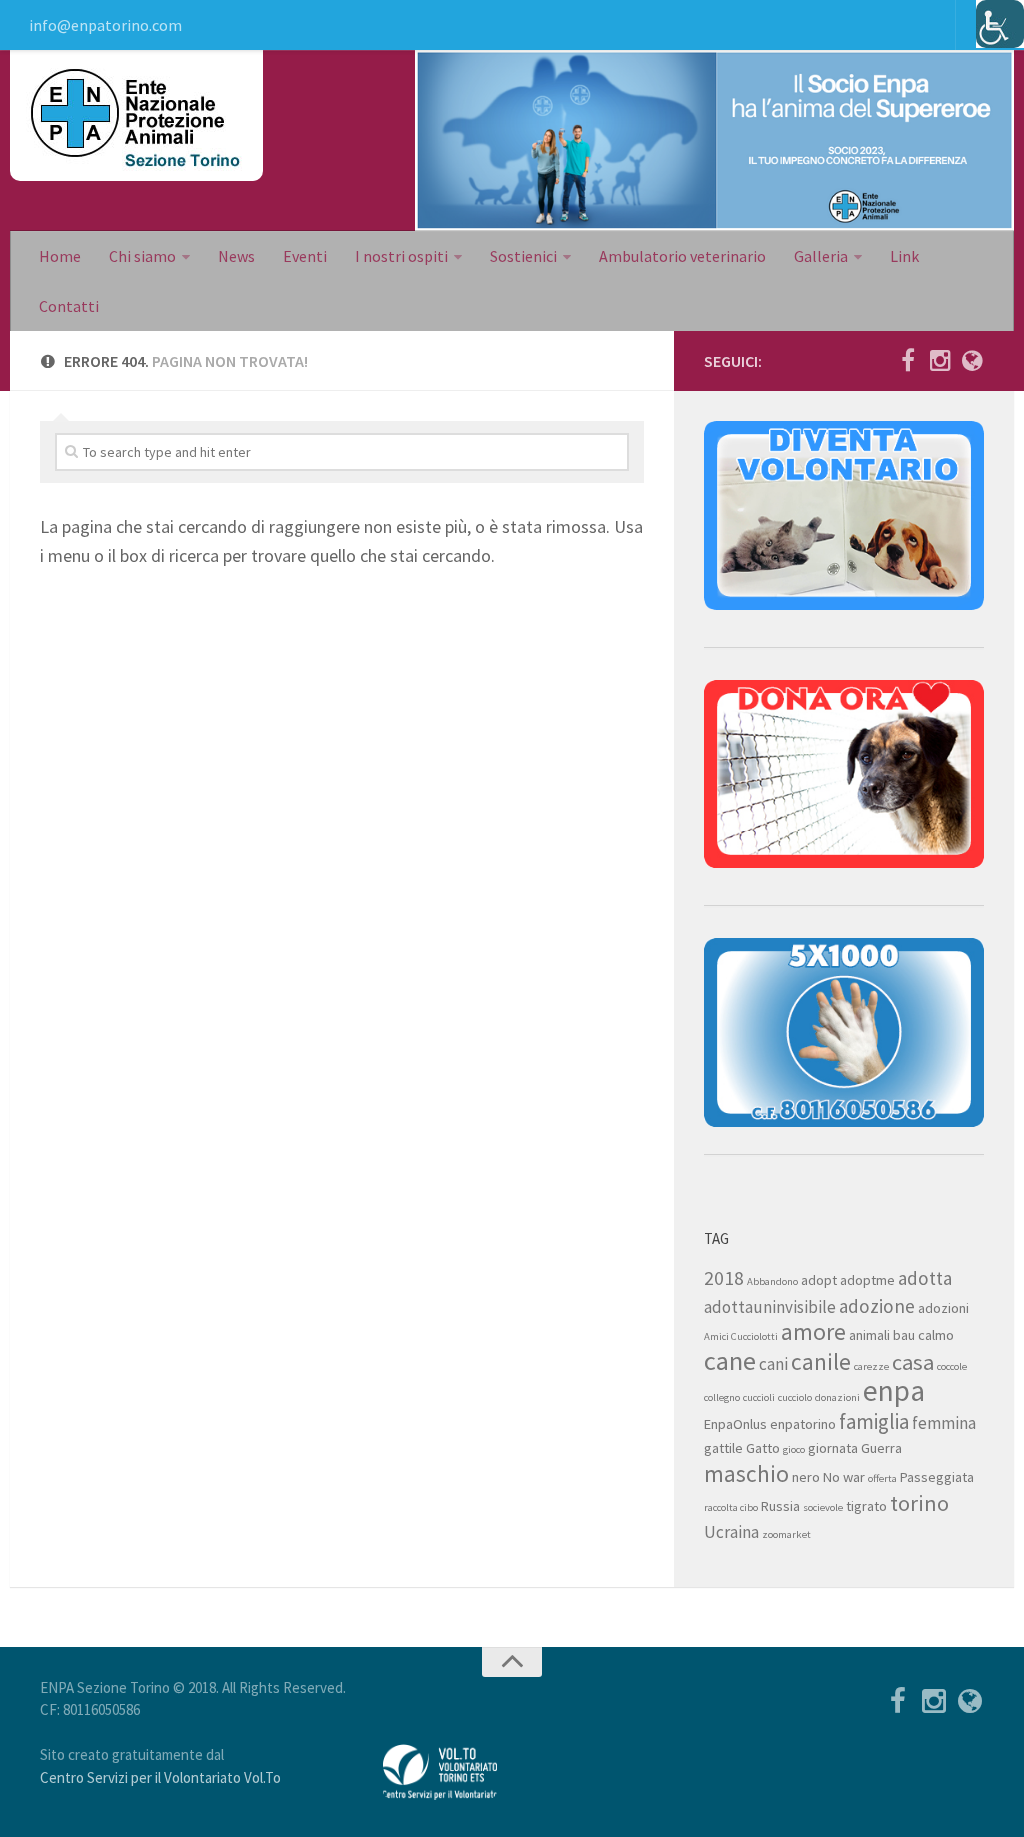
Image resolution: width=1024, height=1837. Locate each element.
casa (913, 1362)
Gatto (763, 1448)
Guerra (881, 1448)
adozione (877, 1306)
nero (806, 1477)
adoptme (867, 1280)
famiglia (874, 1421)
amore (813, 1331)
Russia (780, 1506)
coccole (952, 1366)
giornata (833, 1448)
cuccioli (759, 1397)
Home (60, 256)
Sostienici (523, 256)
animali (869, 1335)
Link (904, 256)
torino (919, 1503)
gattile (723, 1448)
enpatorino (803, 1424)
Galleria (821, 256)
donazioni (837, 1397)
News (236, 256)
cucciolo (795, 1397)
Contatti (69, 306)
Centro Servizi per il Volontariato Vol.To (160, 1777)
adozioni (943, 1308)
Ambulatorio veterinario (682, 256)
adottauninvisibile (770, 1307)
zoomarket (786, 1534)
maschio (746, 1473)
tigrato (866, 1506)
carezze (871, 1366)
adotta (925, 1278)
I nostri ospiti (401, 256)
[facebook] (908, 360)
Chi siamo (142, 256)
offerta (882, 1478)
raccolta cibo (731, 1507)
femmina (944, 1423)
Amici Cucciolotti (741, 1336)
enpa (894, 1390)
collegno (722, 1397)
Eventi (305, 256)
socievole (823, 1507)
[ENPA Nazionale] (972, 360)
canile (821, 1361)
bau (904, 1335)
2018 (724, 1278)
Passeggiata (937, 1477)
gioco (794, 1449)
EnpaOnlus (735, 1424)
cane (730, 1360)
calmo (936, 1335)
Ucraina (731, 1532)
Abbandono (772, 1281)
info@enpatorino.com (105, 25)
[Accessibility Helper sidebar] (1000, 24)
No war (844, 1477)
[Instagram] (940, 360)
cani (773, 1364)
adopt (819, 1280)
